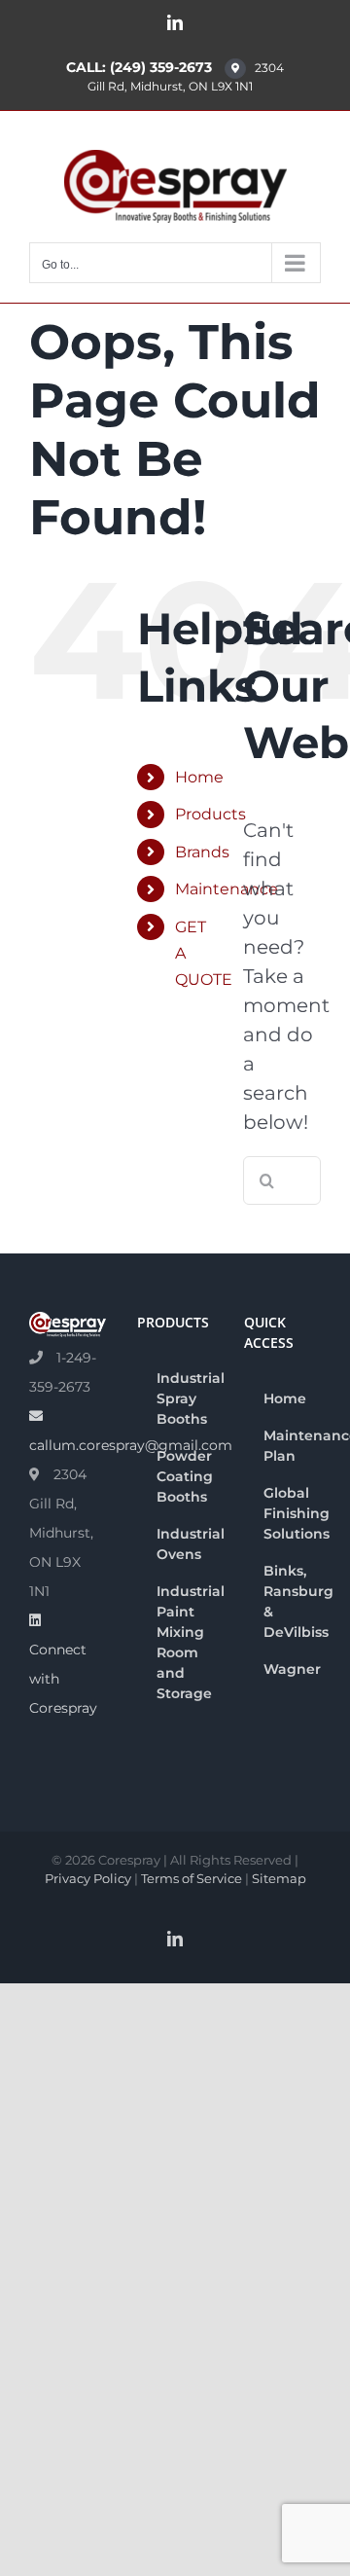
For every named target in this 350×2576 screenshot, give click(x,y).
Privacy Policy (88, 1878)
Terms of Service (192, 1878)
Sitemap (279, 1878)
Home (199, 777)
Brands (202, 852)
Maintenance (227, 889)
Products (210, 814)
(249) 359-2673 (161, 67)
